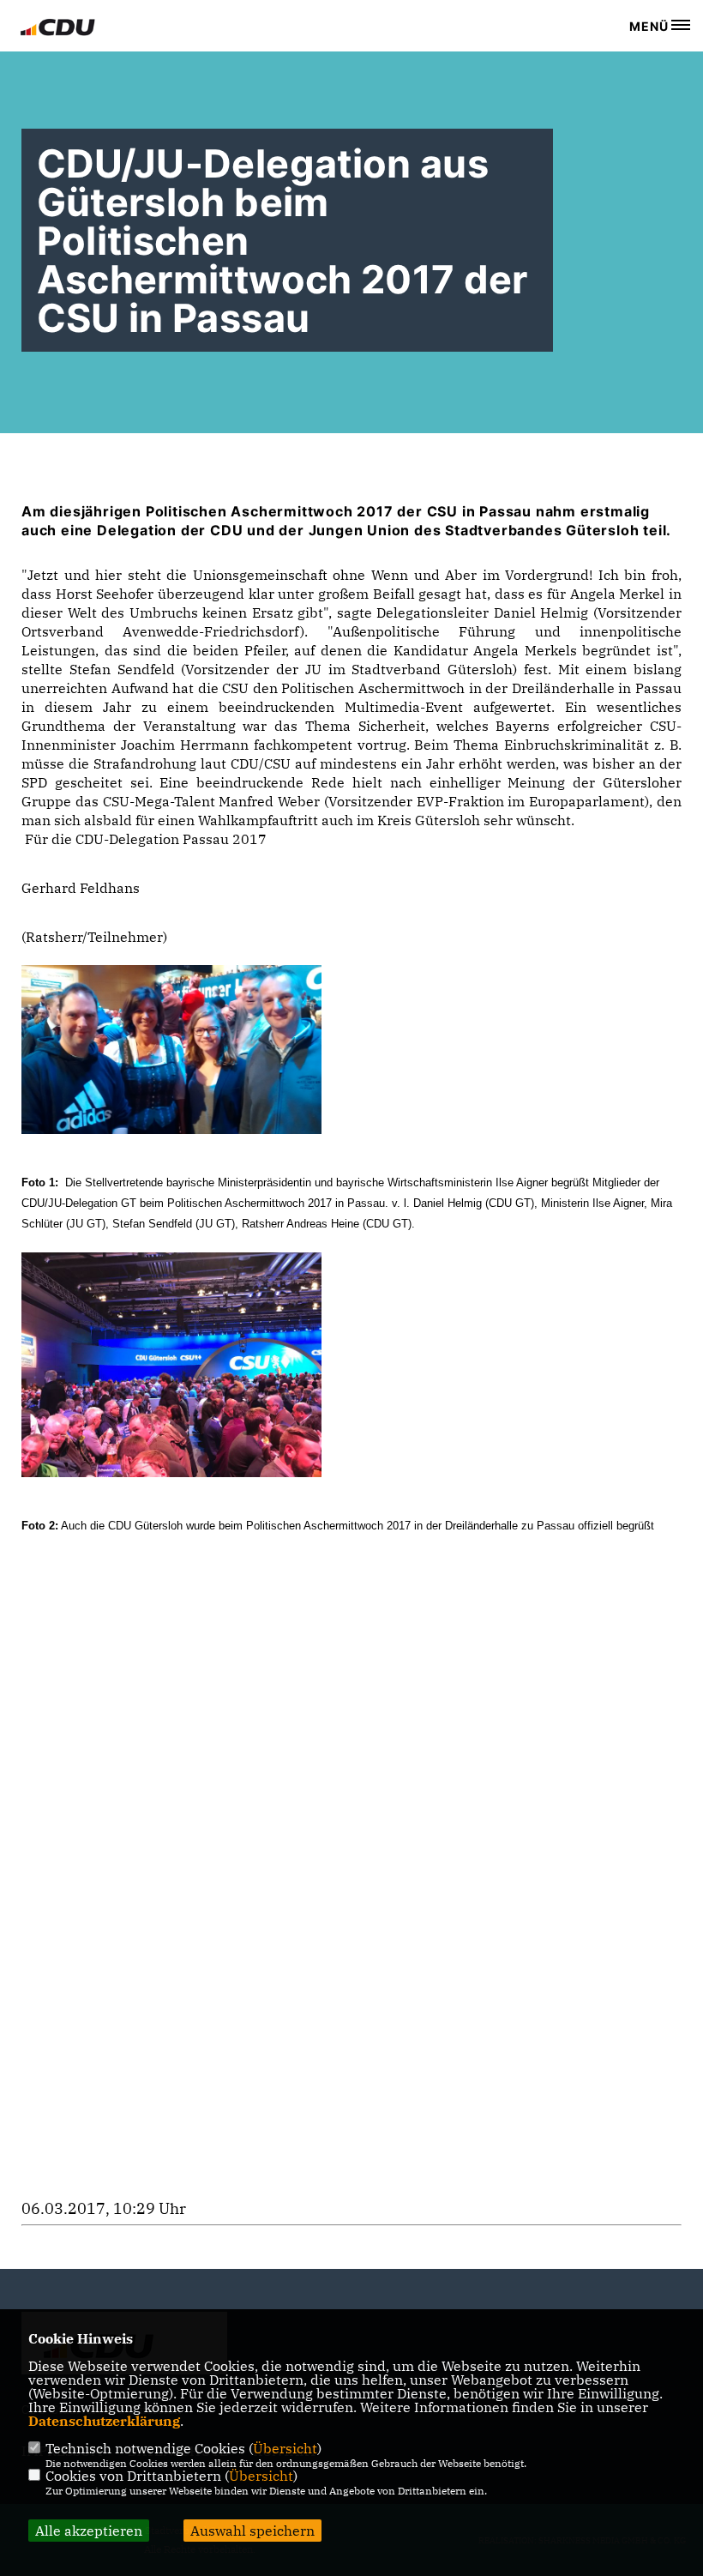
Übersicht (285, 2448)
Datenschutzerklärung (104, 2421)
